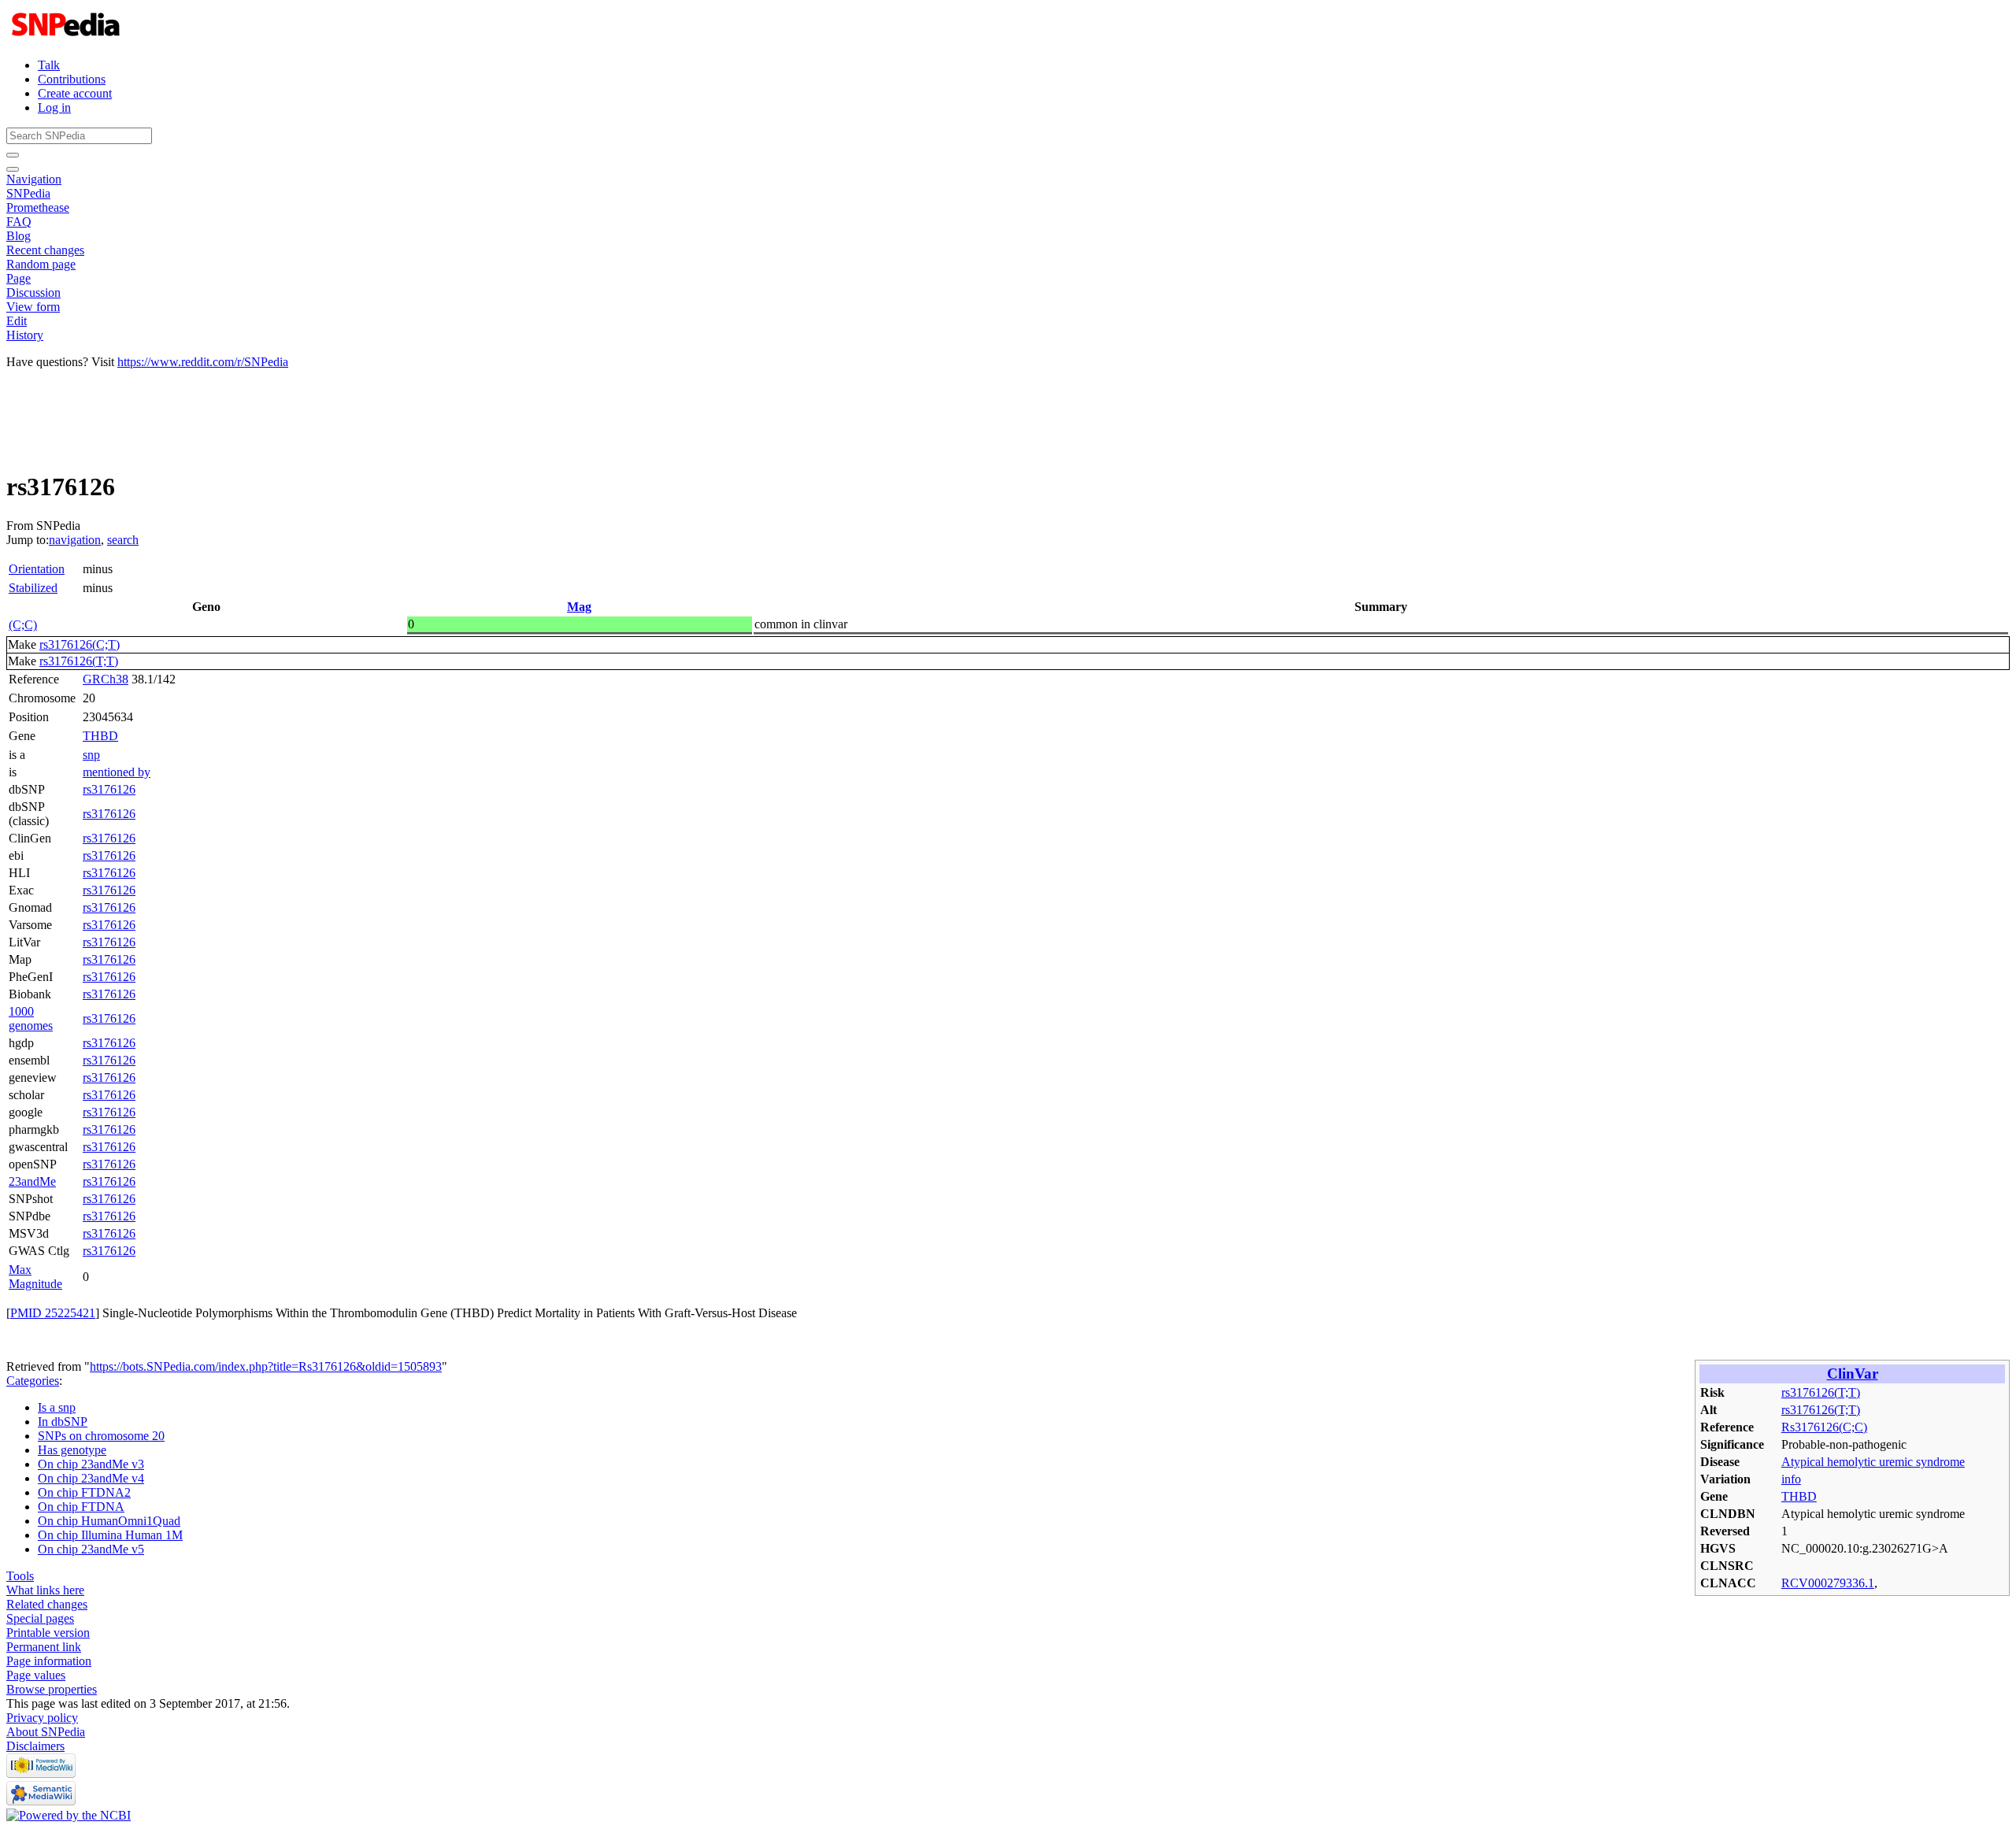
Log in (54, 107)
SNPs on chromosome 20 (101, 1436)
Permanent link (44, 1647)
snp (91, 755)
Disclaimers (35, 1746)
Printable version (48, 1633)
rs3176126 (109, 789)
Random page (41, 264)
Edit (17, 321)
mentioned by (117, 772)
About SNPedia (46, 1732)
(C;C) (23, 625)
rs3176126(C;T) (80, 644)
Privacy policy (42, 1718)
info (1791, 1479)
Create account (75, 93)
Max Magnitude (35, 1277)
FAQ (19, 222)
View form (33, 307)
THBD (100, 736)
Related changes (47, 1604)
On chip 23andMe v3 (91, 1464)
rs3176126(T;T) (79, 661)
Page (19, 278)
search (123, 540)
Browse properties (52, 1689)
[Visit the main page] (67, 38)
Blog (19, 236)
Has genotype (72, 1450)
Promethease (38, 207)
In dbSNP (63, 1422)
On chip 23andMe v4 (91, 1478)
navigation (75, 540)
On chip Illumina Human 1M (110, 1535)
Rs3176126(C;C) (1824, 1427)
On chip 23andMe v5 (91, 1549)
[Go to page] (13, 155)
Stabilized (33, 588)
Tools (20, 1576)
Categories (33, 1381)
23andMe (32, 1181)
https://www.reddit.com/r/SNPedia (203, 362)
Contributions (72, 79)
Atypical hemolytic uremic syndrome (1873, 1462)
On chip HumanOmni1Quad (109, 1521)
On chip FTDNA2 (84, 1492)
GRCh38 (106, 679)
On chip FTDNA (81, 1507)
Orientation (37, 569)
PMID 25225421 (53, 1313)
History (25, 335)
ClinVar (1853, 1374)
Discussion (33, 292)
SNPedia (28, 193)
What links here (45, 1590)
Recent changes (45, 250)
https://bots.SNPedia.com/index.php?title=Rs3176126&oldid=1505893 (266, 1366)
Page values (36, 1675)
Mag (579, 607)
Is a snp (57, 1407)
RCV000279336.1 (1828, 1583)
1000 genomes (31, 1018)
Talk (49, 65)
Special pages (40, 1618)
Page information (49, 1661)
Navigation (34, 179)
